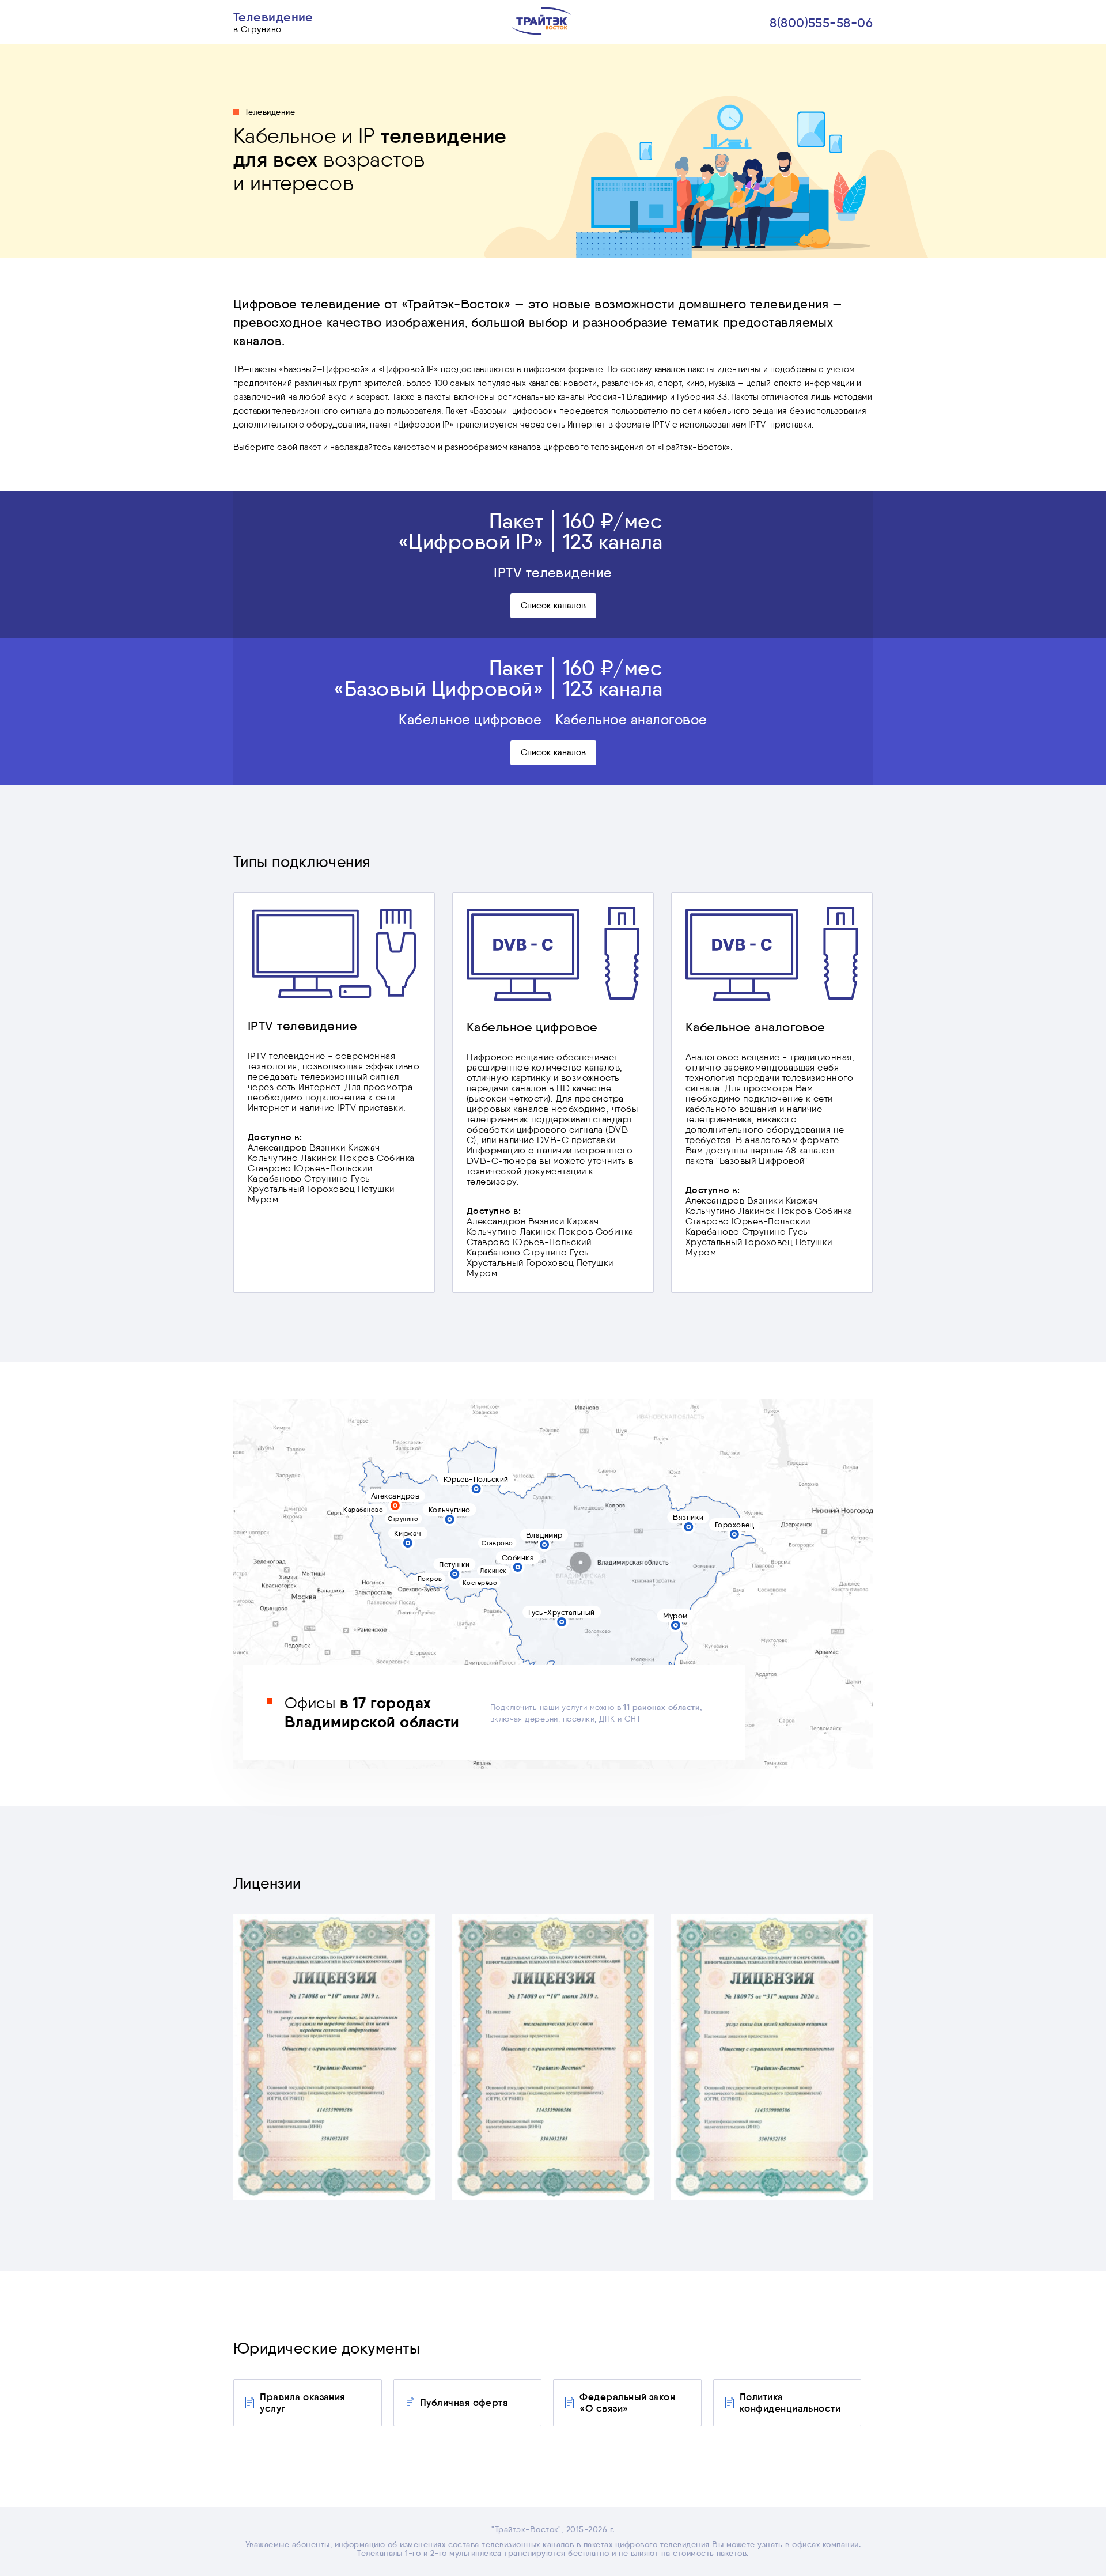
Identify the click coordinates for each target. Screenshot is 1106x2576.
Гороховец (734, 1525)
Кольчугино (450, 1510)
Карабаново (363, 1510)
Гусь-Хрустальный (562, 1612)
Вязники (688, 1517)
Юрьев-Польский (476, 1479)
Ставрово (497, 1543)
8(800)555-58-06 (821, 22)
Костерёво (480, 1583)
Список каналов (553, 606)
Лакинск (493, 1571)
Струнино (403, 1519)
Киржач (408, 1533)
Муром (675, 1616)
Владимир (544, 1535)
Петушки (454, 1564)
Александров (395, 1496)
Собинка (518, 1557)
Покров (430, 1579)
